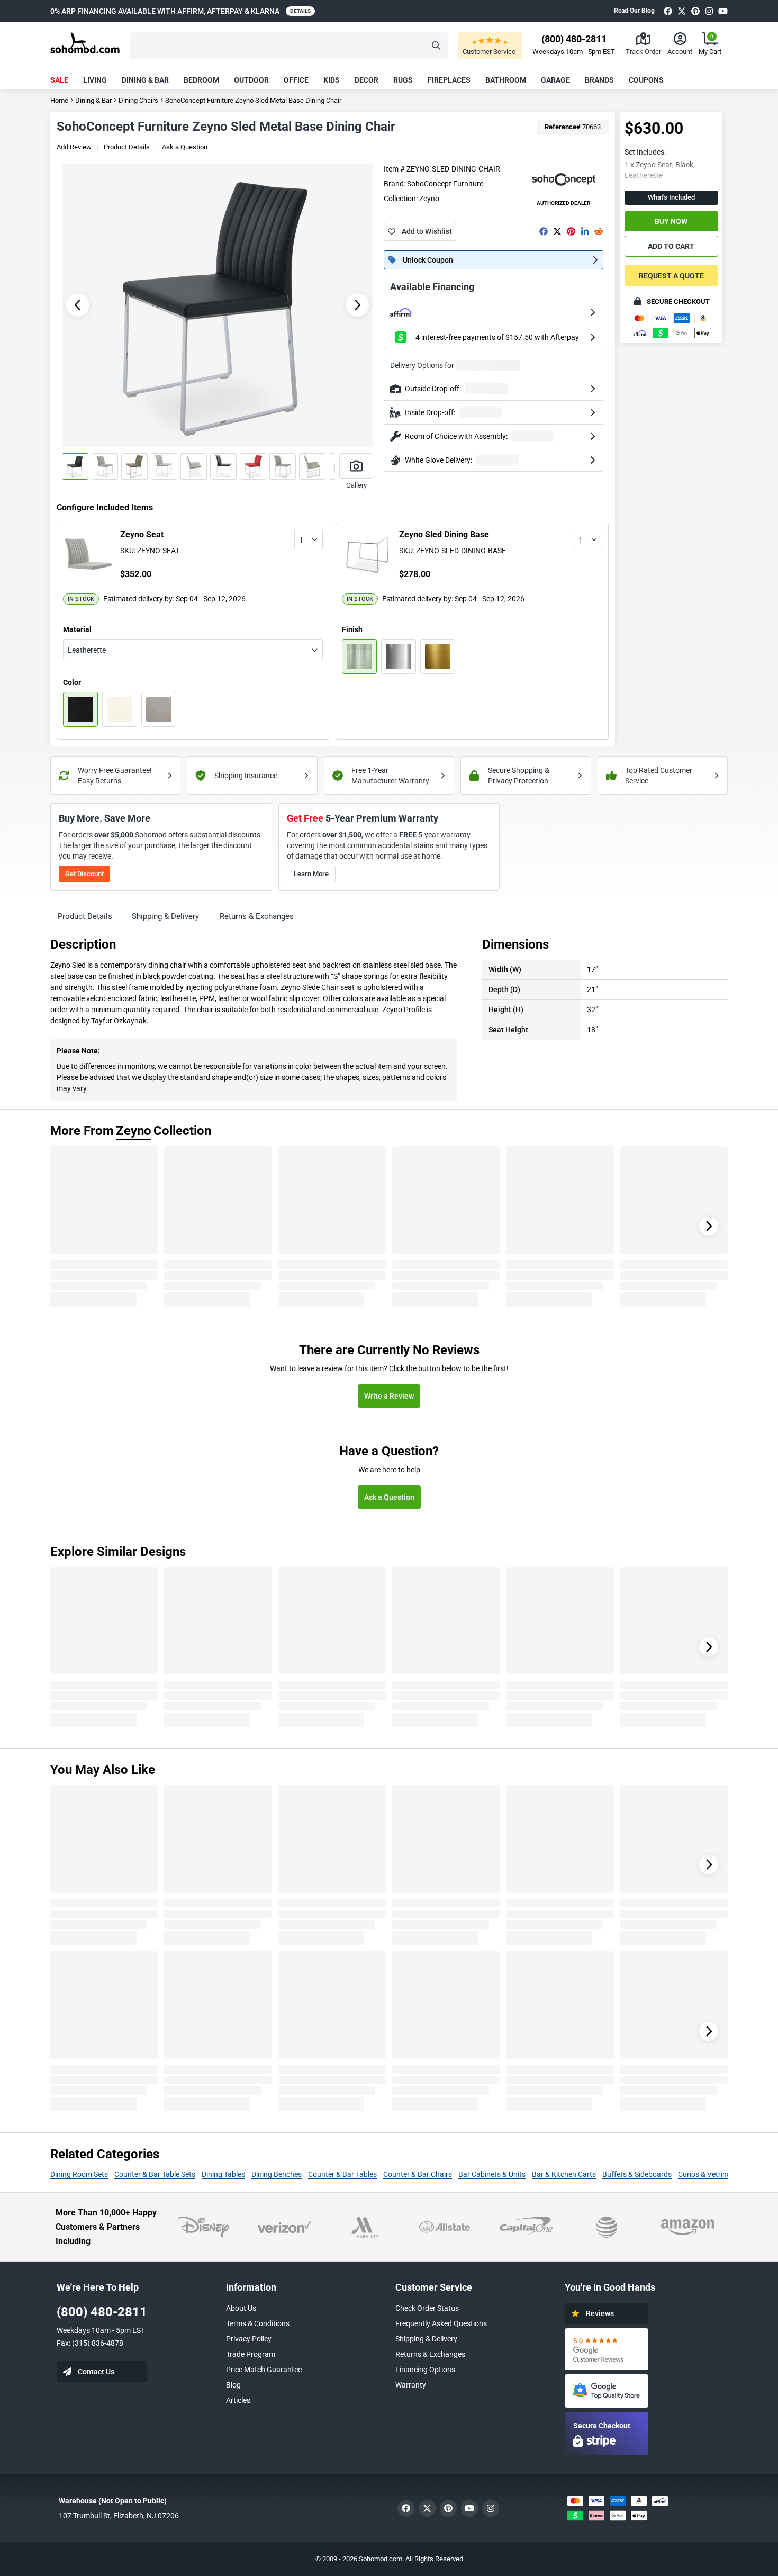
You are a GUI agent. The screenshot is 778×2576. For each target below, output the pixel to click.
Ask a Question (185, 147)
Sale (59, 80)
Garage (555, 80)
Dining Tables (223, 2174)
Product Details (127, 147)
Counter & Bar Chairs (418, 2174)
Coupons (646, 80)
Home (59, 100)
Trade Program (251, 2354)
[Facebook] (668, 11)
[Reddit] (599, 231)
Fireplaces (449, 80)
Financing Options (425, 2370)
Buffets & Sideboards (637, 2174)
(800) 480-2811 (102, 2312)
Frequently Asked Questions (441, 2323)
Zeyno (429, 199)
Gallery (356, 485)
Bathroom (506, 80)
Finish (352, 629)
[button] (289, 46)
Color (72, 682)
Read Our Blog (634, 11)
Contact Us (96, 2372)
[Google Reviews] (607, 2349)
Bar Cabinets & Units (492, 2174)
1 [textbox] (301, 540)
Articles (238, 2400)
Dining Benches (277, 2174)
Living (95, 80)
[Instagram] (709, 11)
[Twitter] (682, 11)
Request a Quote (671, 276)
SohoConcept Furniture (445, 184)
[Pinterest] (695, 11)
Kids (332, 80)
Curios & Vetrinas (706, 2174)
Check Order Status (427, 2308)
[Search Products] (436, 46)
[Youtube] (723, 11)
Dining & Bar (145, 80)
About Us (241, 2308)
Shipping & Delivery (426, 2339)
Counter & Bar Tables (342, 2174)
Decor (367, 80)
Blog (233, 2385)
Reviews (600, 2313)
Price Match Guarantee (264, 2370)
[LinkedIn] (585, 231)
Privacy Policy (249, 2339)
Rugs (403, 80)
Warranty (411, 2385)
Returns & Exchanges (430, 2354)
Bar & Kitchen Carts (564, 2174)
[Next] (709, 1226)
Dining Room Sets (79, 2174)
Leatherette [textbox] (87, 650)
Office (296, 80)
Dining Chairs (138, 100)
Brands (599, 80)
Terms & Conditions (258, 2323)
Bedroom (201, 80)
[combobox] (309, 539)
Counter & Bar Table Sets (155, 2174)
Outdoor (251, 80)
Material (77, 629)
